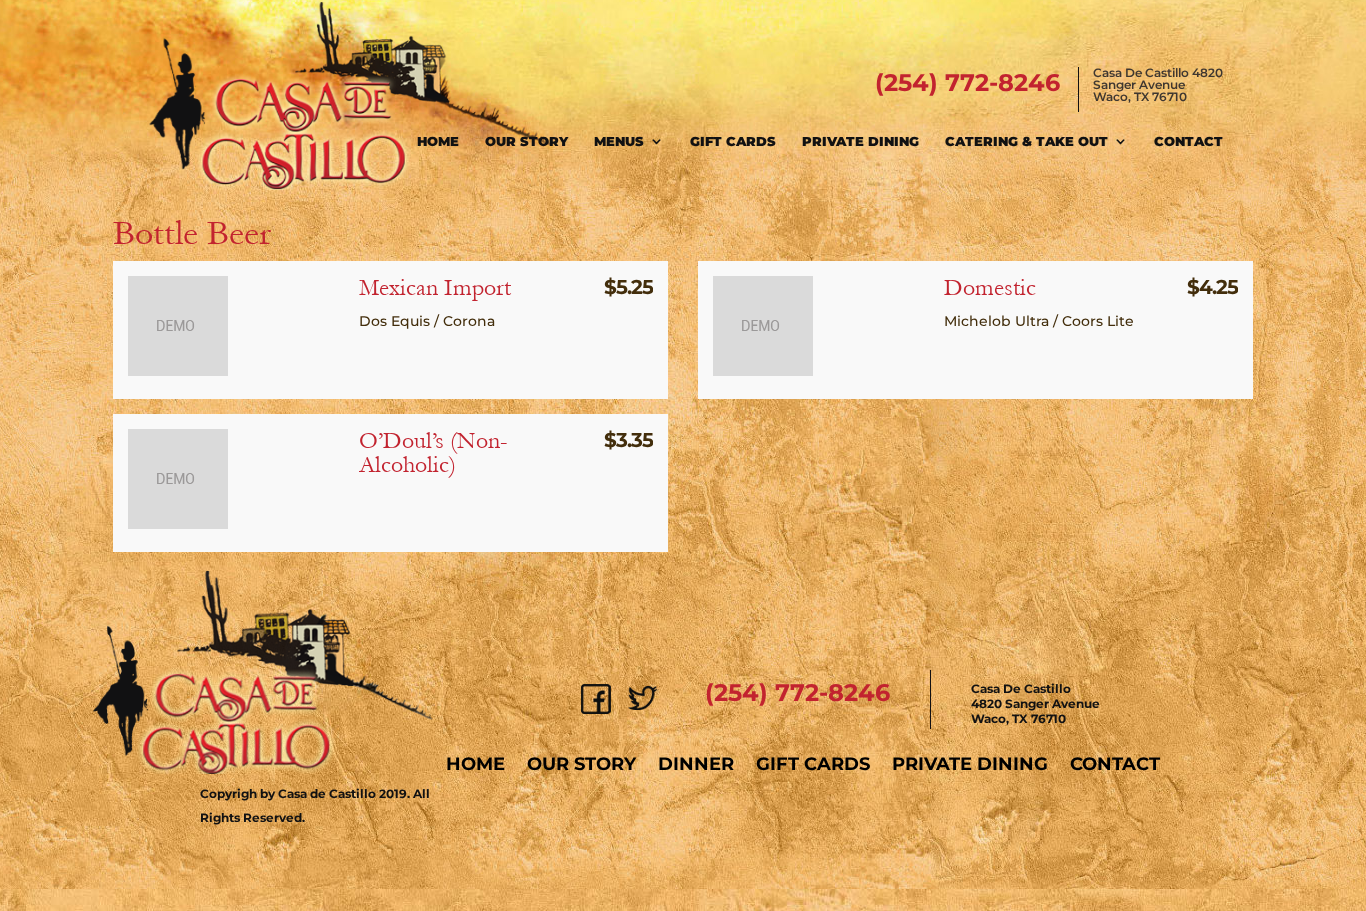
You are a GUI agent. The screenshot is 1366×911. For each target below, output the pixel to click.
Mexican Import (435, 287)
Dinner (696, 764)
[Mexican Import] (178, 371)
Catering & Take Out (1026, 141)
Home (438, 141)
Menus (619, 141)
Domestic (990, 287)
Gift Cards (733, 141)
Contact (1188, 141)
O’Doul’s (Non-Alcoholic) (433, 452)
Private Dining (860, 141)
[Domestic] (763, 371)
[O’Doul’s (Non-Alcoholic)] (178, 524)
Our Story (526, 141)
